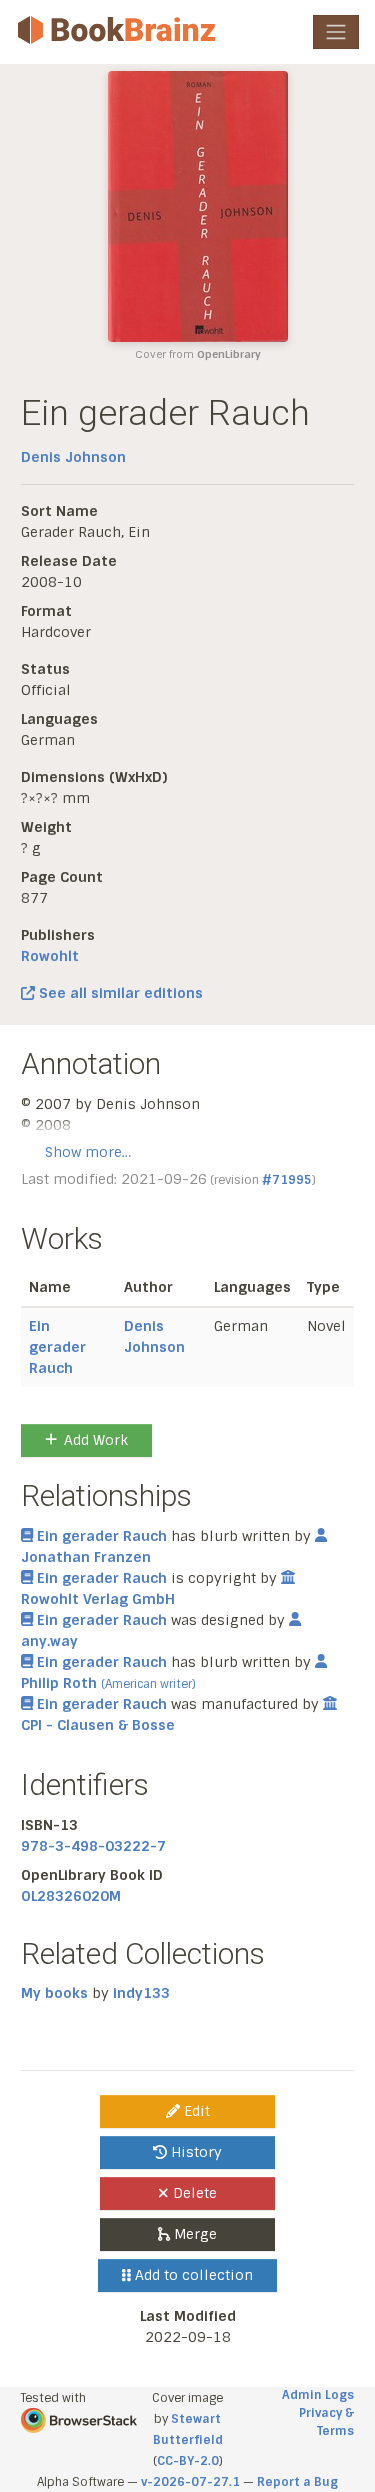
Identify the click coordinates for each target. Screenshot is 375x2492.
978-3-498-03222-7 (93, 1846)
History (194, 2152)
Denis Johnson (73, 457)
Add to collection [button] (192, 2275)
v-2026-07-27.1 (190, 2482)
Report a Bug (297, 2482)
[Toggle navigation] (336, 32)
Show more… (88, 1152)
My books (54, 1993)
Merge (193, 2234)
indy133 (141, 1993)
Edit (195, 2111)
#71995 (287, 1180)
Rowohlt (50, 956)
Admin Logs (318, 2395)
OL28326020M (71, 1896)
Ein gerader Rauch (57, 1347)
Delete (193, 2193)
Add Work (96, 1440)
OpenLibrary (229, 354)
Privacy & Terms (326, 2422)
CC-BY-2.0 (188, 2461)
